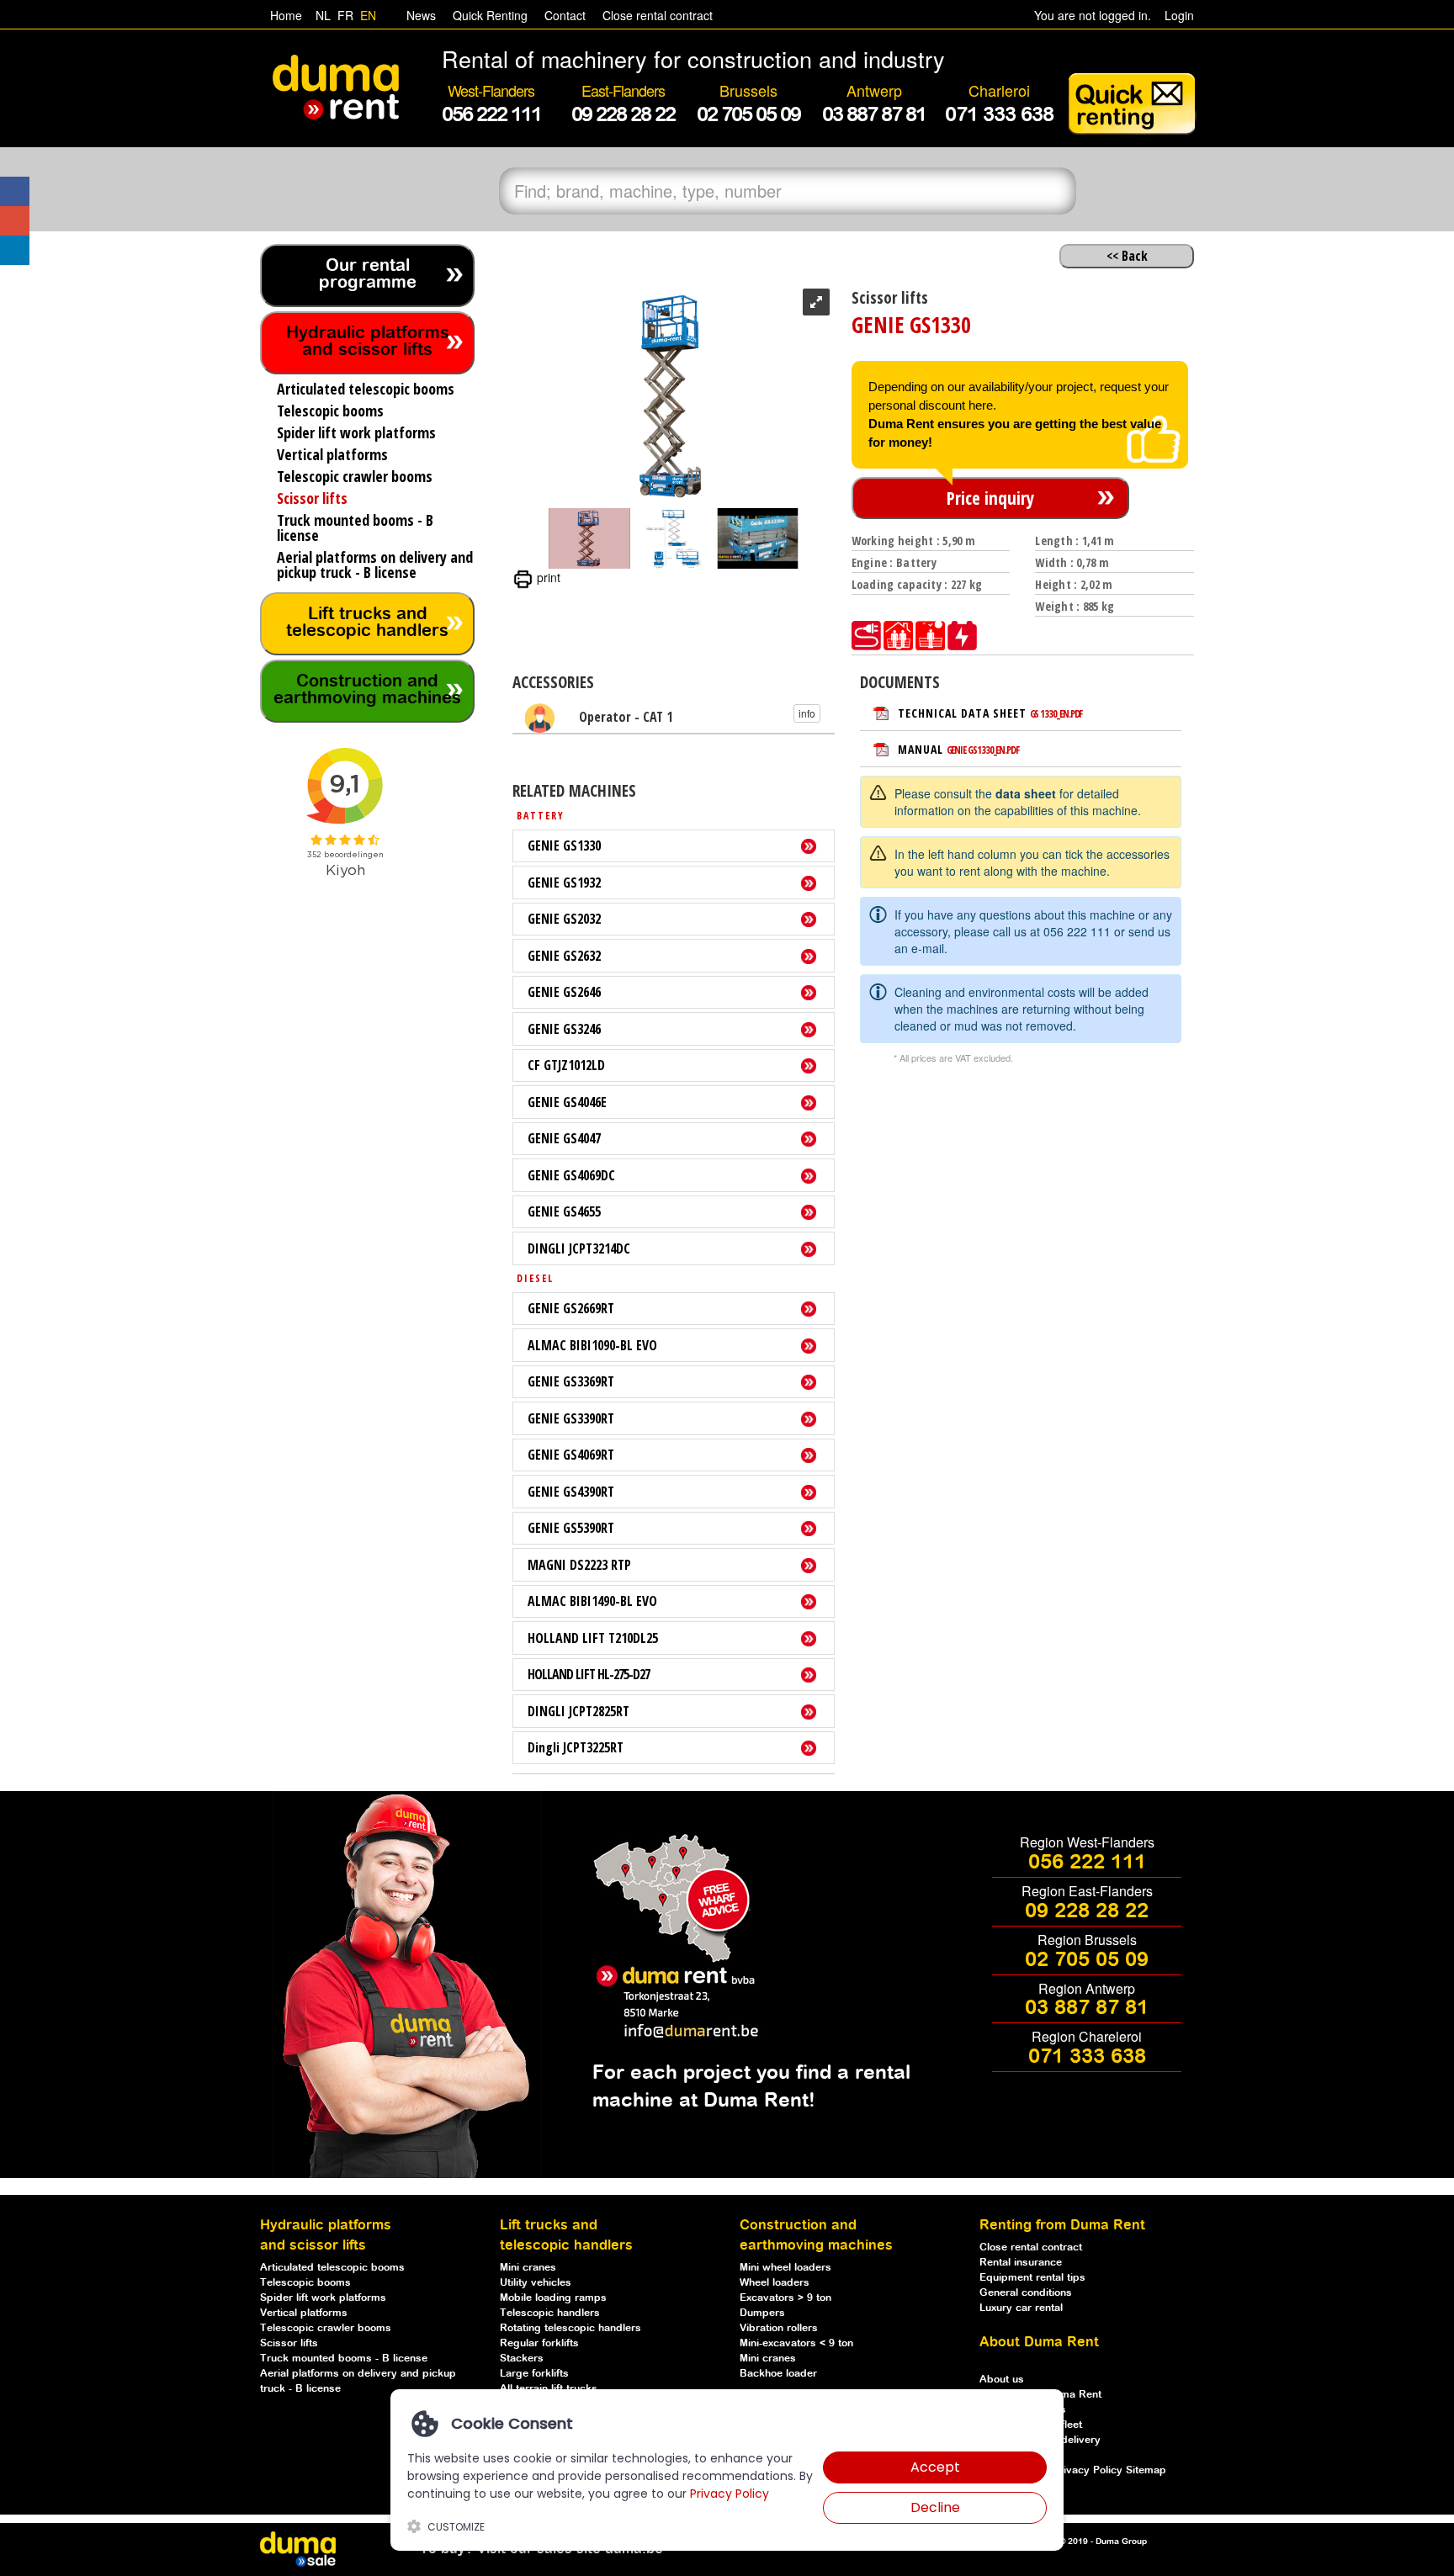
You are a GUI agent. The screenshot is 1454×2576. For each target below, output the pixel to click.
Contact (563, 15)
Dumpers (762, 2313)
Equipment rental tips (1032, 2278)
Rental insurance (1021, 2263)
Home (286, 15)
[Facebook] (15, 191)
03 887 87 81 (1087, 2008)
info (807, 713)
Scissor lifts (289, 2343)
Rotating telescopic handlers (570, 2328)
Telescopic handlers (550, 2313)
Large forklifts (534, 2374)
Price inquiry (990, 498)
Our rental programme (368, 275)
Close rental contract (656, 15)
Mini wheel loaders (785, 2268)
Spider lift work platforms (323, 2298)
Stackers (522, 2359)
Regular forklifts (539, 2343)
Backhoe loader (778, 2374)
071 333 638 (1087, 2057)
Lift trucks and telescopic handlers (367, 623)
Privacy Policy (1089, 2470)
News (419, 15)
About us (1002, 2380)
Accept (935, 2467)
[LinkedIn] (15, 250)
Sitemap (1146, 2470)
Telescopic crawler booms (326, 2328)
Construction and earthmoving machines (367, 690)
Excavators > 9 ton (785, 2298)
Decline (935, 2507)
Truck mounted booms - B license (344, 2359)
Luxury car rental (1021, 2308)
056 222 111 (1077, 931)
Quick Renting (488, 15)
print (547, 577)
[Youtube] (15, 221)
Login (1179, 15)
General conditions (1026, 2293)
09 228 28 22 (1087, 1911)
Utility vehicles (536, 2283)
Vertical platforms (304, 2313)
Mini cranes (528, 2268)
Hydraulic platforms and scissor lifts (368, 342)
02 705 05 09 (1087, 1960)
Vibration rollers (779, 2328)
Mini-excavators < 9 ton (796, 2343)
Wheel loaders (775, 2283)
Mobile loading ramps (553, 2298)
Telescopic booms (305, 2283)
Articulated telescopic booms (332, 2268)
